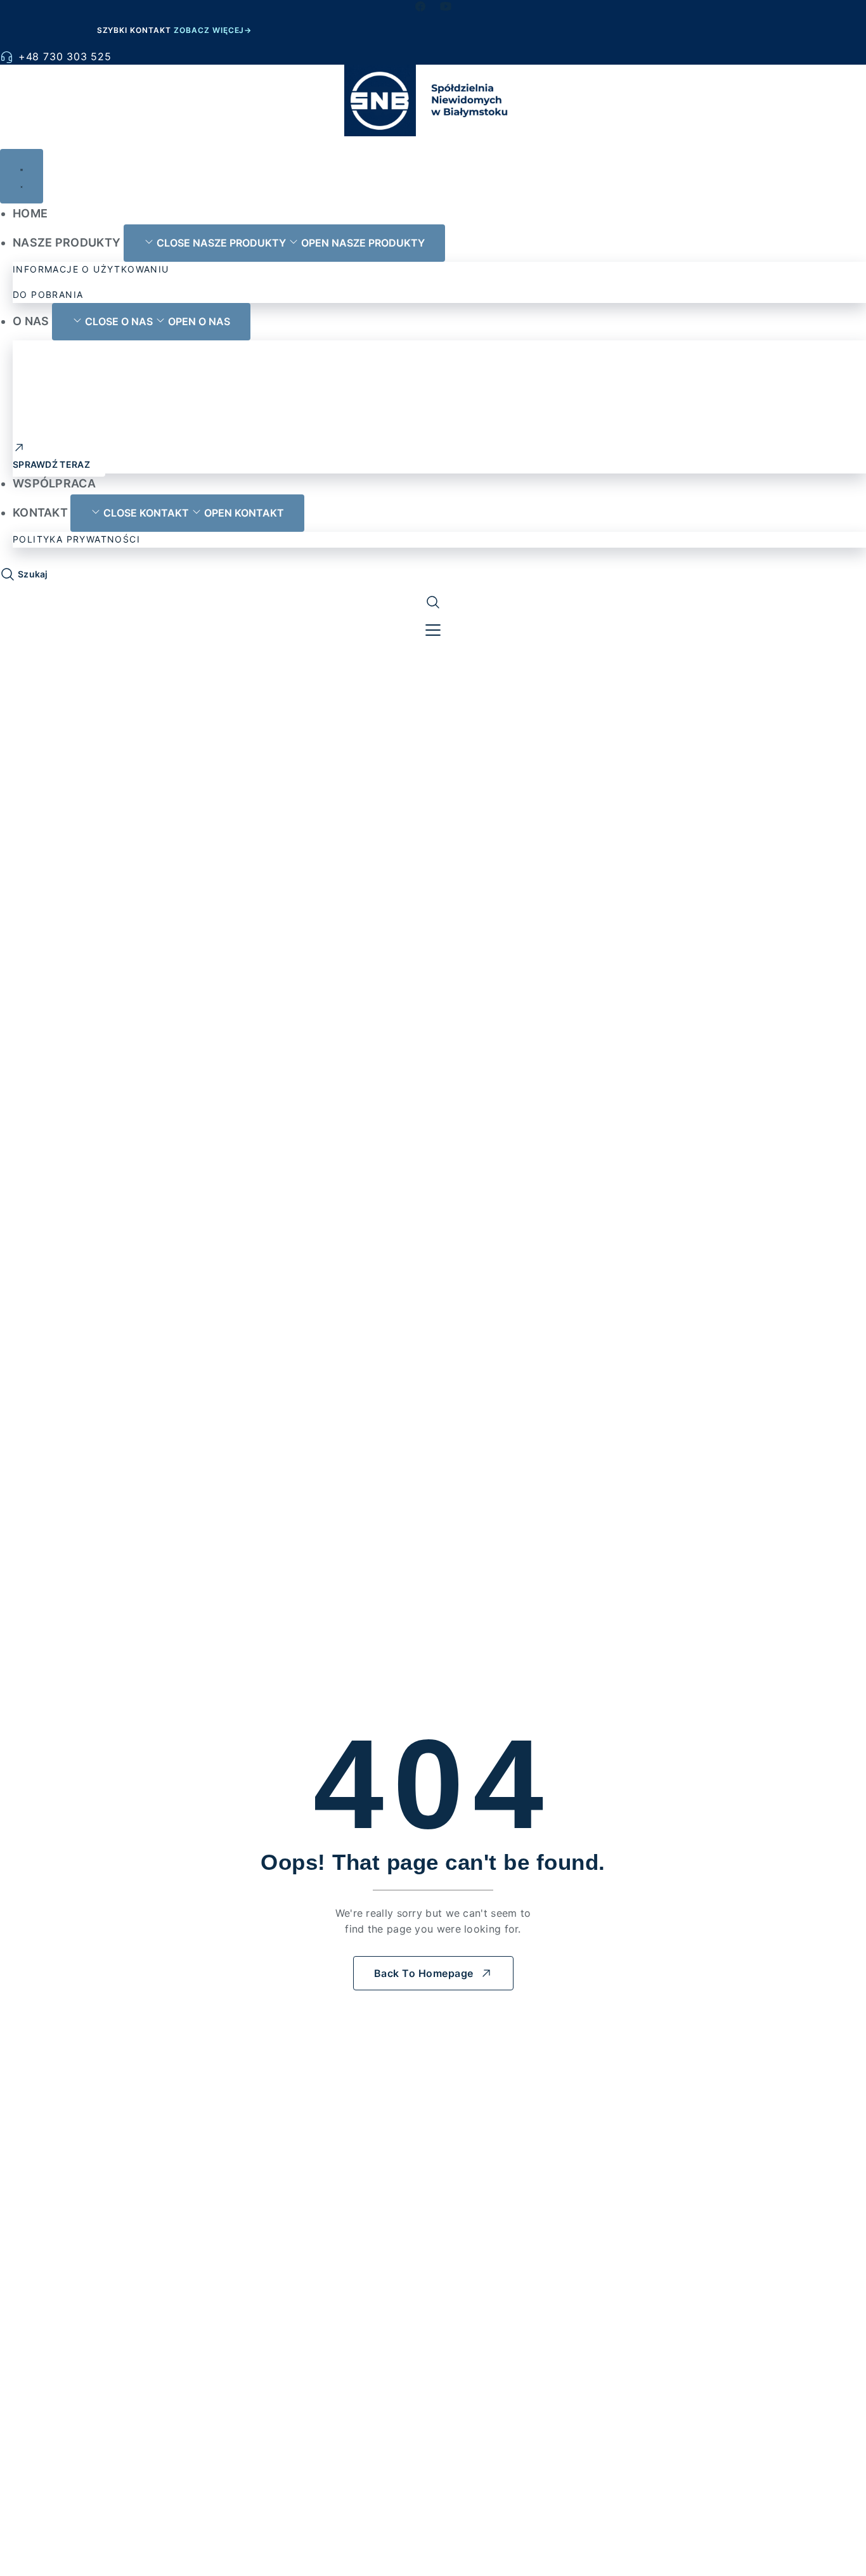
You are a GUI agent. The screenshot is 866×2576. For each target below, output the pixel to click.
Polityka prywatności (76, 539)
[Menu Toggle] (22, 176)
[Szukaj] (8, 576)
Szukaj (33, 574)
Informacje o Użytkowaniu (91, 269)
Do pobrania (48, 294)
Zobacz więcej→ (213, 30)
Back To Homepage (424, 1973)
